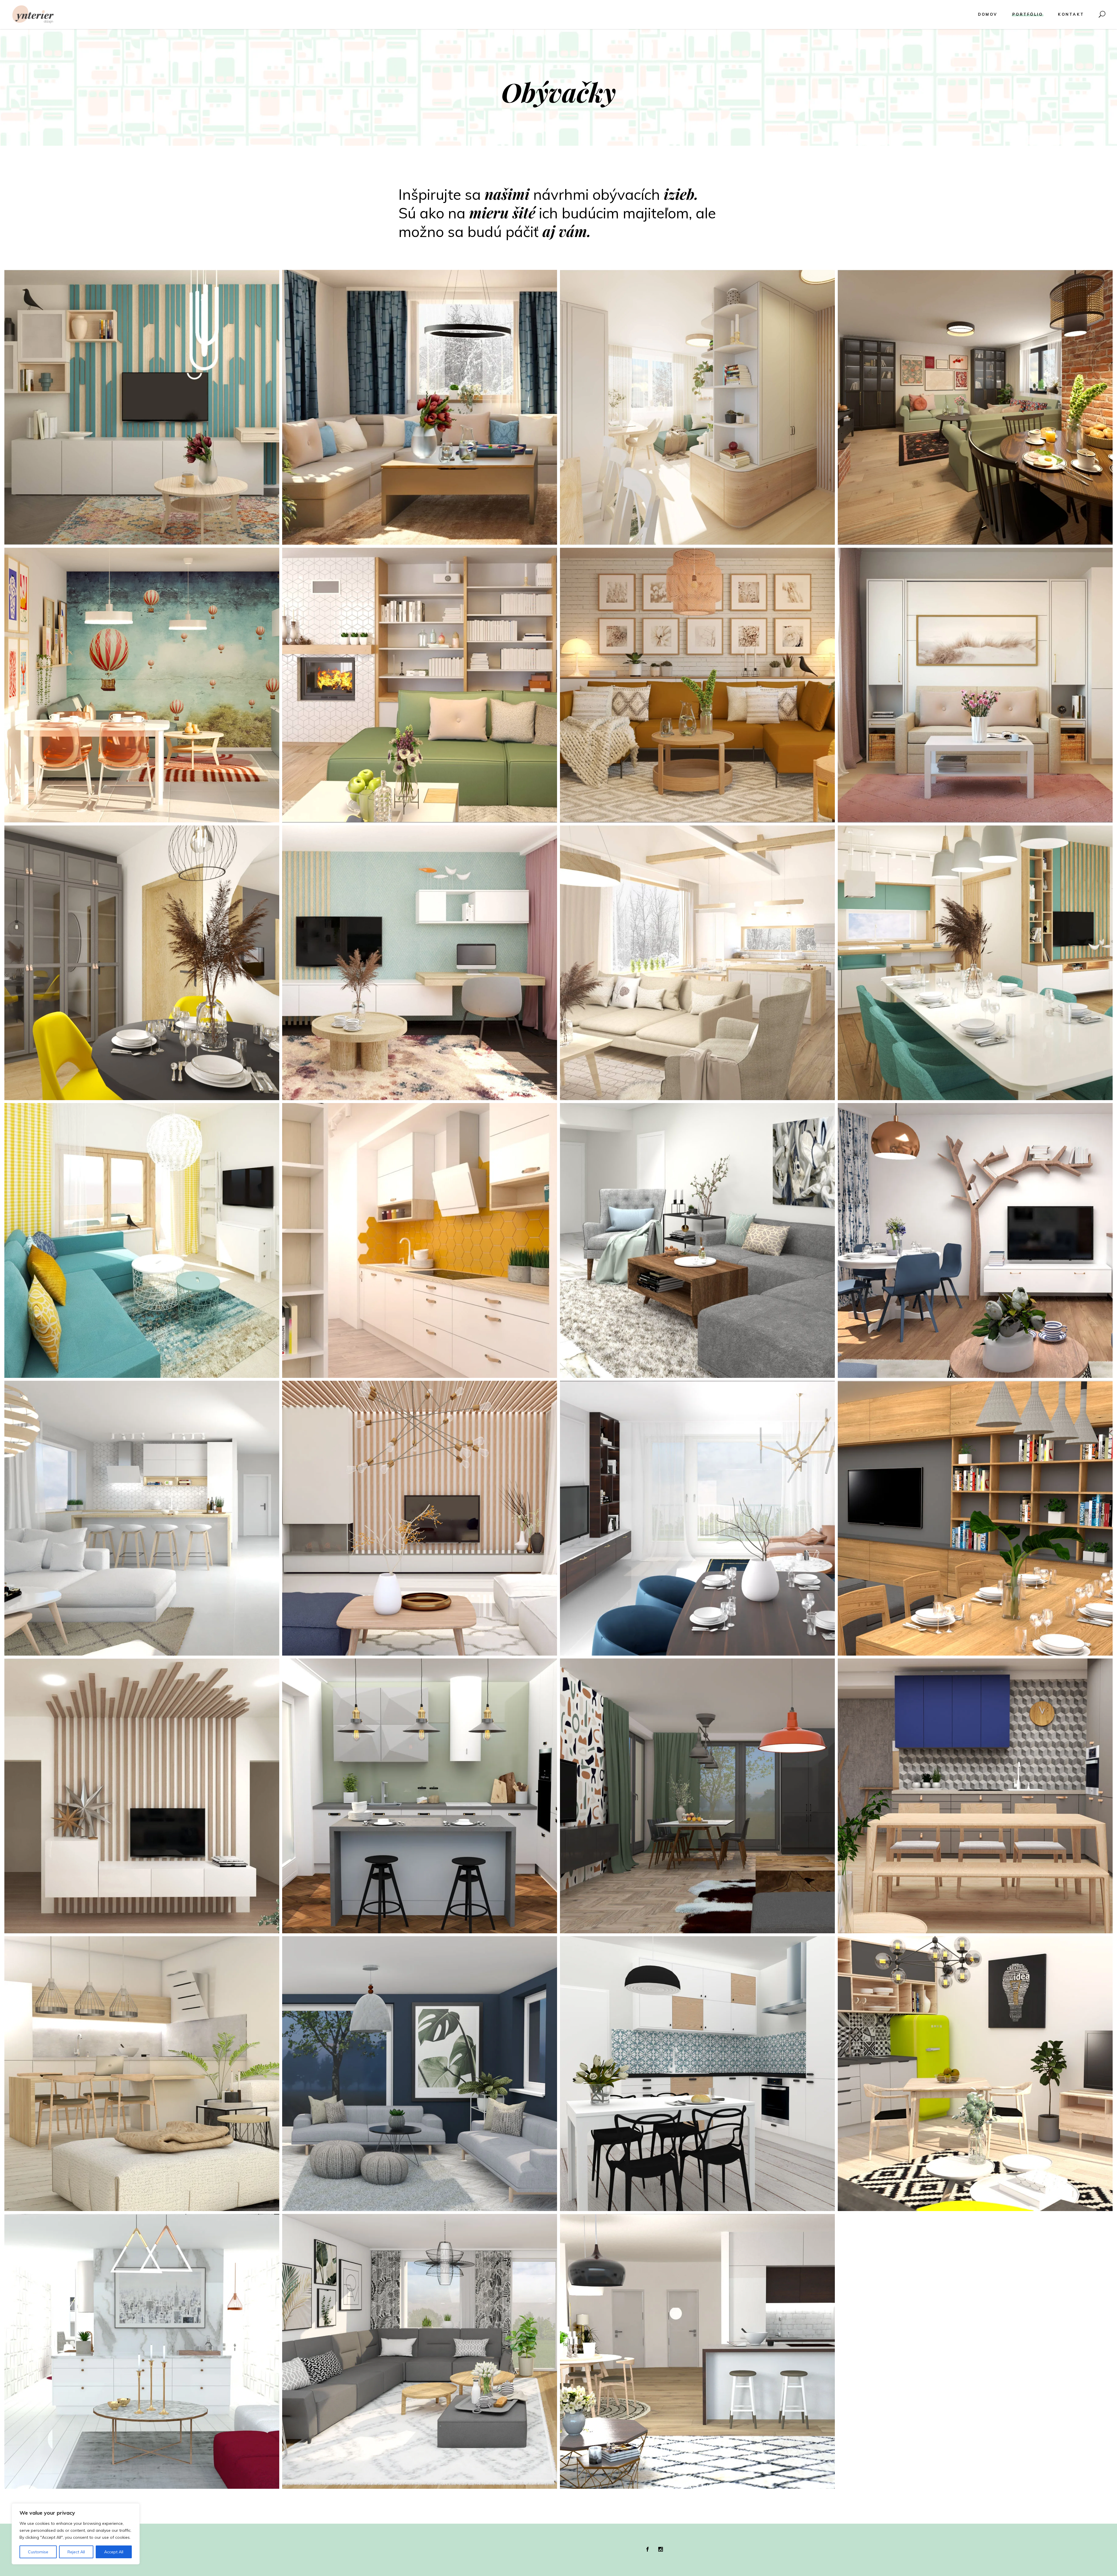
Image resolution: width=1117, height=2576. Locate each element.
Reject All (76, 2552)
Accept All (114, 2552)
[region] (76, 2534)
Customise (38, 2552)
